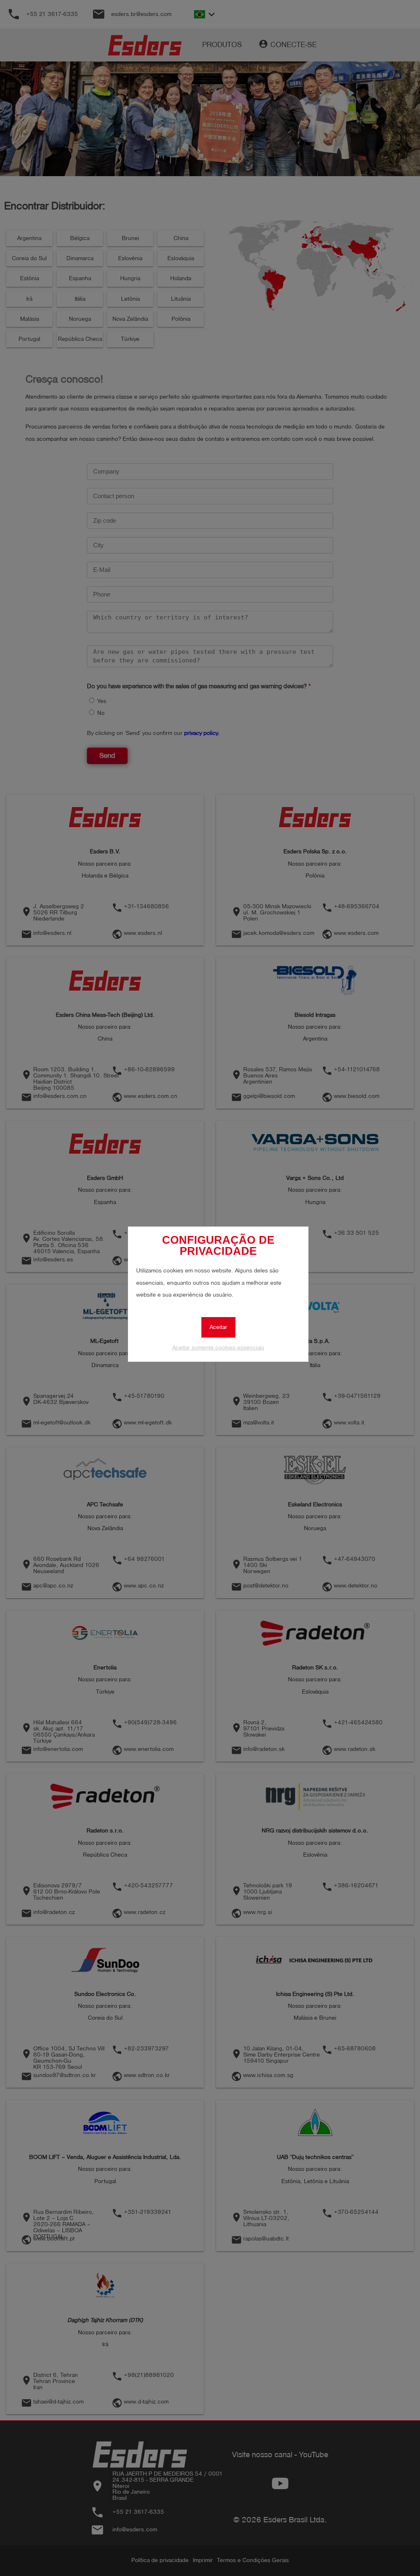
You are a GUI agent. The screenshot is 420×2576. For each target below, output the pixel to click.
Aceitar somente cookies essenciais (218, 1348)
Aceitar (218, 1327)
